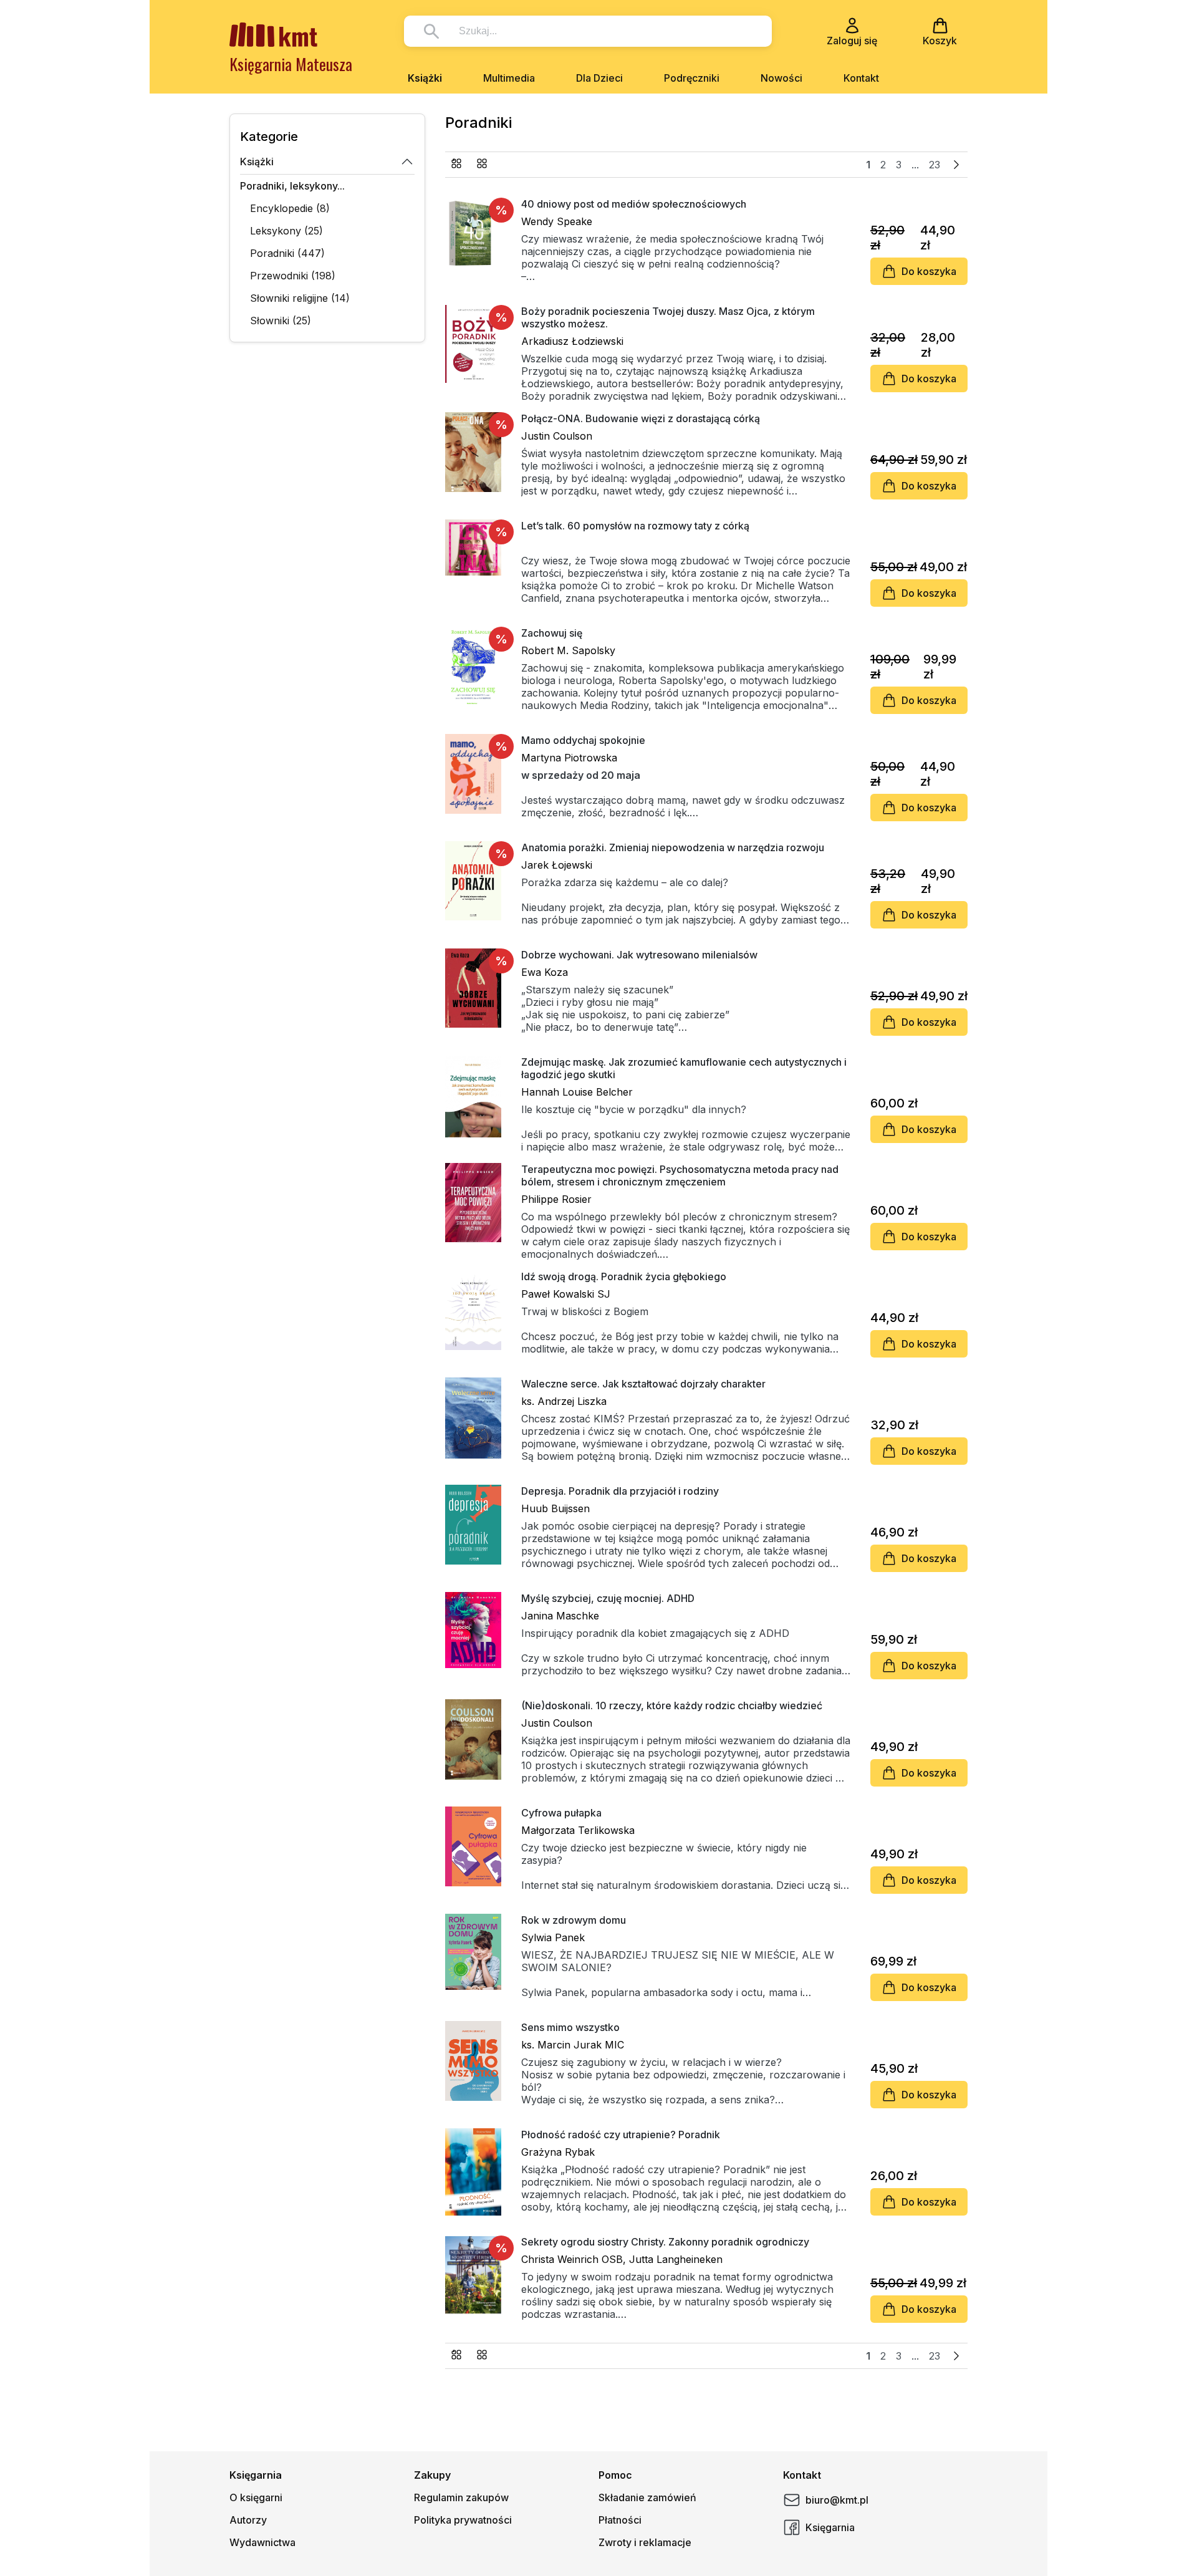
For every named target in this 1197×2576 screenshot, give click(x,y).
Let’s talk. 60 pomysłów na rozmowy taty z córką (635, 526)
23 (935, 165)
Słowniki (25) (281, 321)
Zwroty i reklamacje (645, 2542)
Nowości (781, 78)
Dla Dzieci (599, 78)
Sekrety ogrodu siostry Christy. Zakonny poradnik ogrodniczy (665, 2242)
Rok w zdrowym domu (574, 1920)
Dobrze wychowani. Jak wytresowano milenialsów (639, 955)
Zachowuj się (552, 633)
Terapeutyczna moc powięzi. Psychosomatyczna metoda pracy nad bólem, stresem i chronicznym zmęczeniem (680, 1175)
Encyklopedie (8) (290, 208)
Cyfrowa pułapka (561, 1813)
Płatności (620, 2520)
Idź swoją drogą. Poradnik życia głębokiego (624, 1276)
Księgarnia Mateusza (291, 64)
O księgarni (256, 2497)
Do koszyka (929, 271)
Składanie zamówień (647, 2497)
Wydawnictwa (262, 2542)
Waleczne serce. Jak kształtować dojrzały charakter (643, 1384)
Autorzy (248, 2520)
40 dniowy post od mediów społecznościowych (634, 204)
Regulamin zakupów (461, 2497)
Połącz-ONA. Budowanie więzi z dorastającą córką (641, 418)
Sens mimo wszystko (570, 2027)
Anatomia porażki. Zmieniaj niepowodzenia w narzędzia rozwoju (673, 847)
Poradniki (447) (287, 253)
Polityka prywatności (463, 2520)
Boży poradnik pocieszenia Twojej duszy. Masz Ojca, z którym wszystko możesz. (668, 317)
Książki (425, 78)
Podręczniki (692, 78)
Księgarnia (830, 2527)
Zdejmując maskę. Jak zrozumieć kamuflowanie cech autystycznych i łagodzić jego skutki (684, 1068)
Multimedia (509, 78)
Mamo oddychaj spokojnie (583, 740)
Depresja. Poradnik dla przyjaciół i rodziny (620, 1491)
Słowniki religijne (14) (300, 298)
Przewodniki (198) (293, 276)
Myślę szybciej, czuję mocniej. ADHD (608, 1598)
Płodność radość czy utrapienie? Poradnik (621, 2135)
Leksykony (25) (286, 231)
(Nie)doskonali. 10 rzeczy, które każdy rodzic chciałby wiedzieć (672, 1705)
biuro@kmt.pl (837, 2500)
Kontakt (861, 78)
